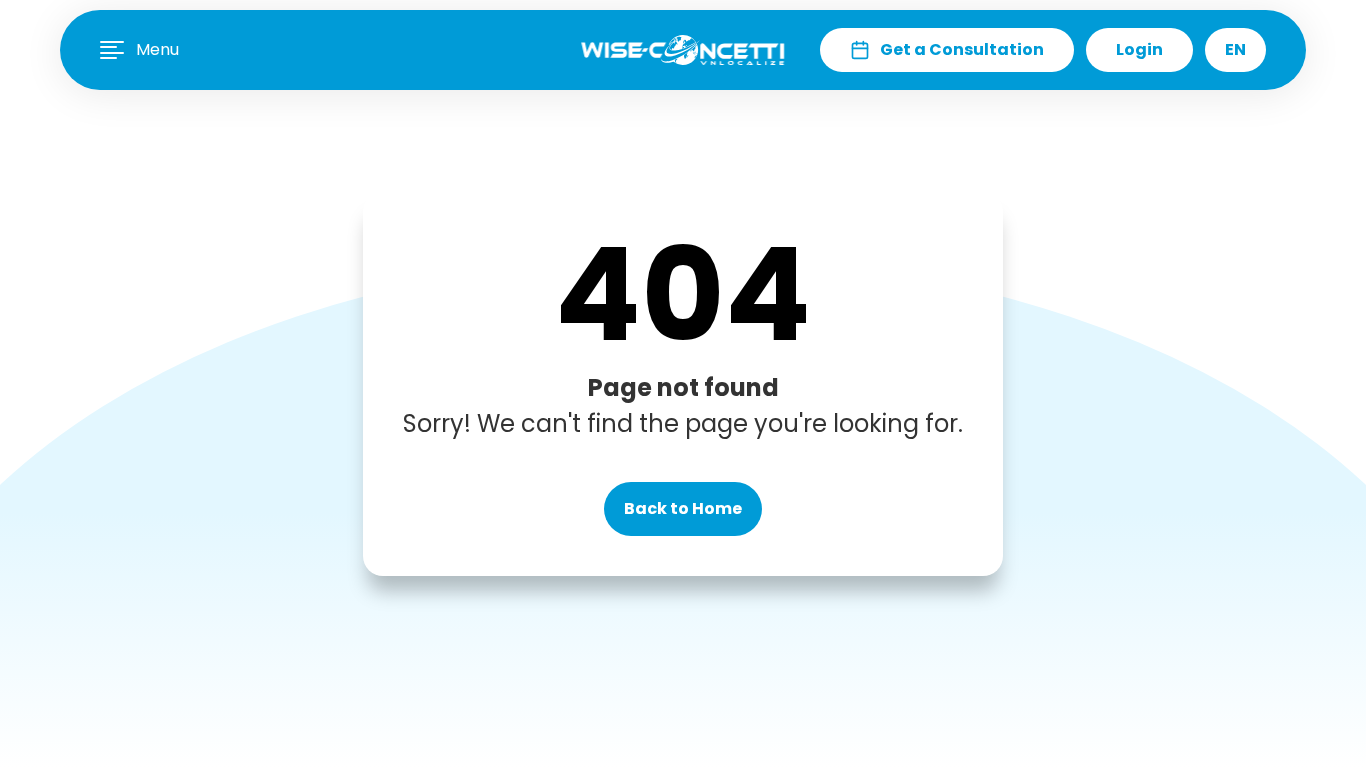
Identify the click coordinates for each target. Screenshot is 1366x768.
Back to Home (683, 508)
